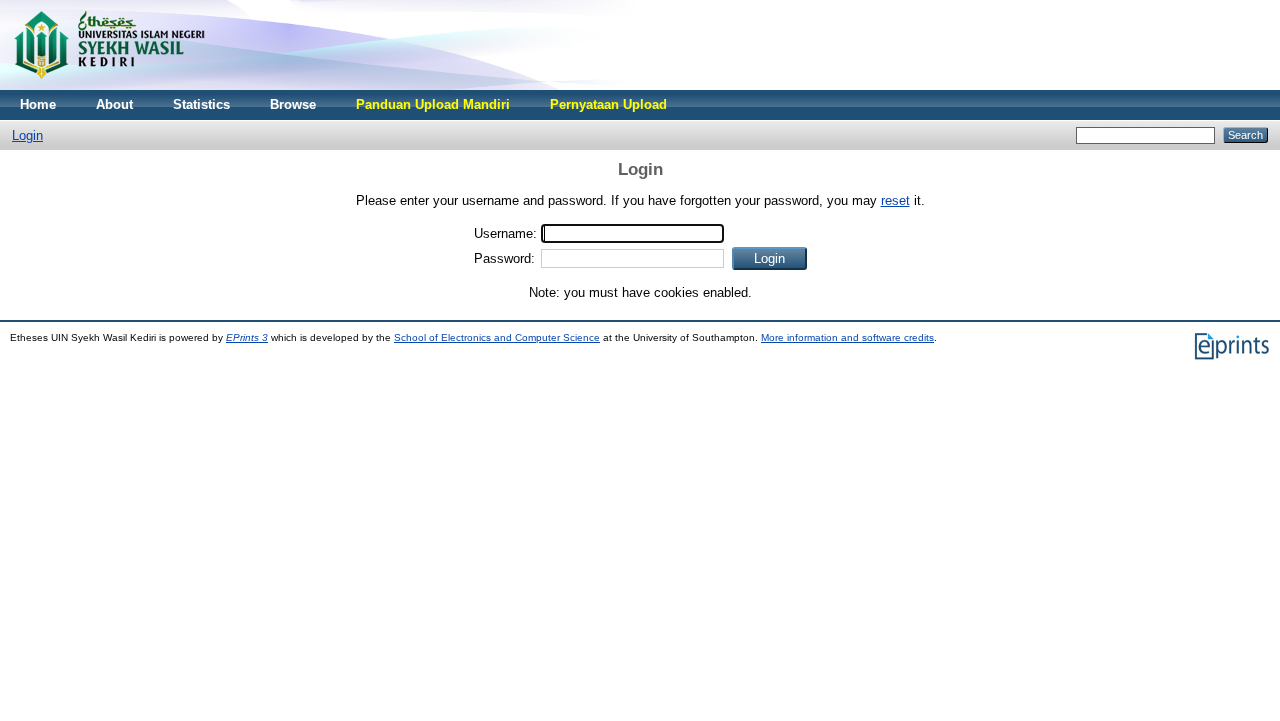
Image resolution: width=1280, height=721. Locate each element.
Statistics (201, 104)
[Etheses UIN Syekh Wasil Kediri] (109, 85)
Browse (293, 104)
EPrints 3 (247, 337)
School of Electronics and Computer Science (497, 337)
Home (38, 104)
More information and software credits (847, 337)
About (114, 104)
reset (895, 200)
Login (27, 135)
